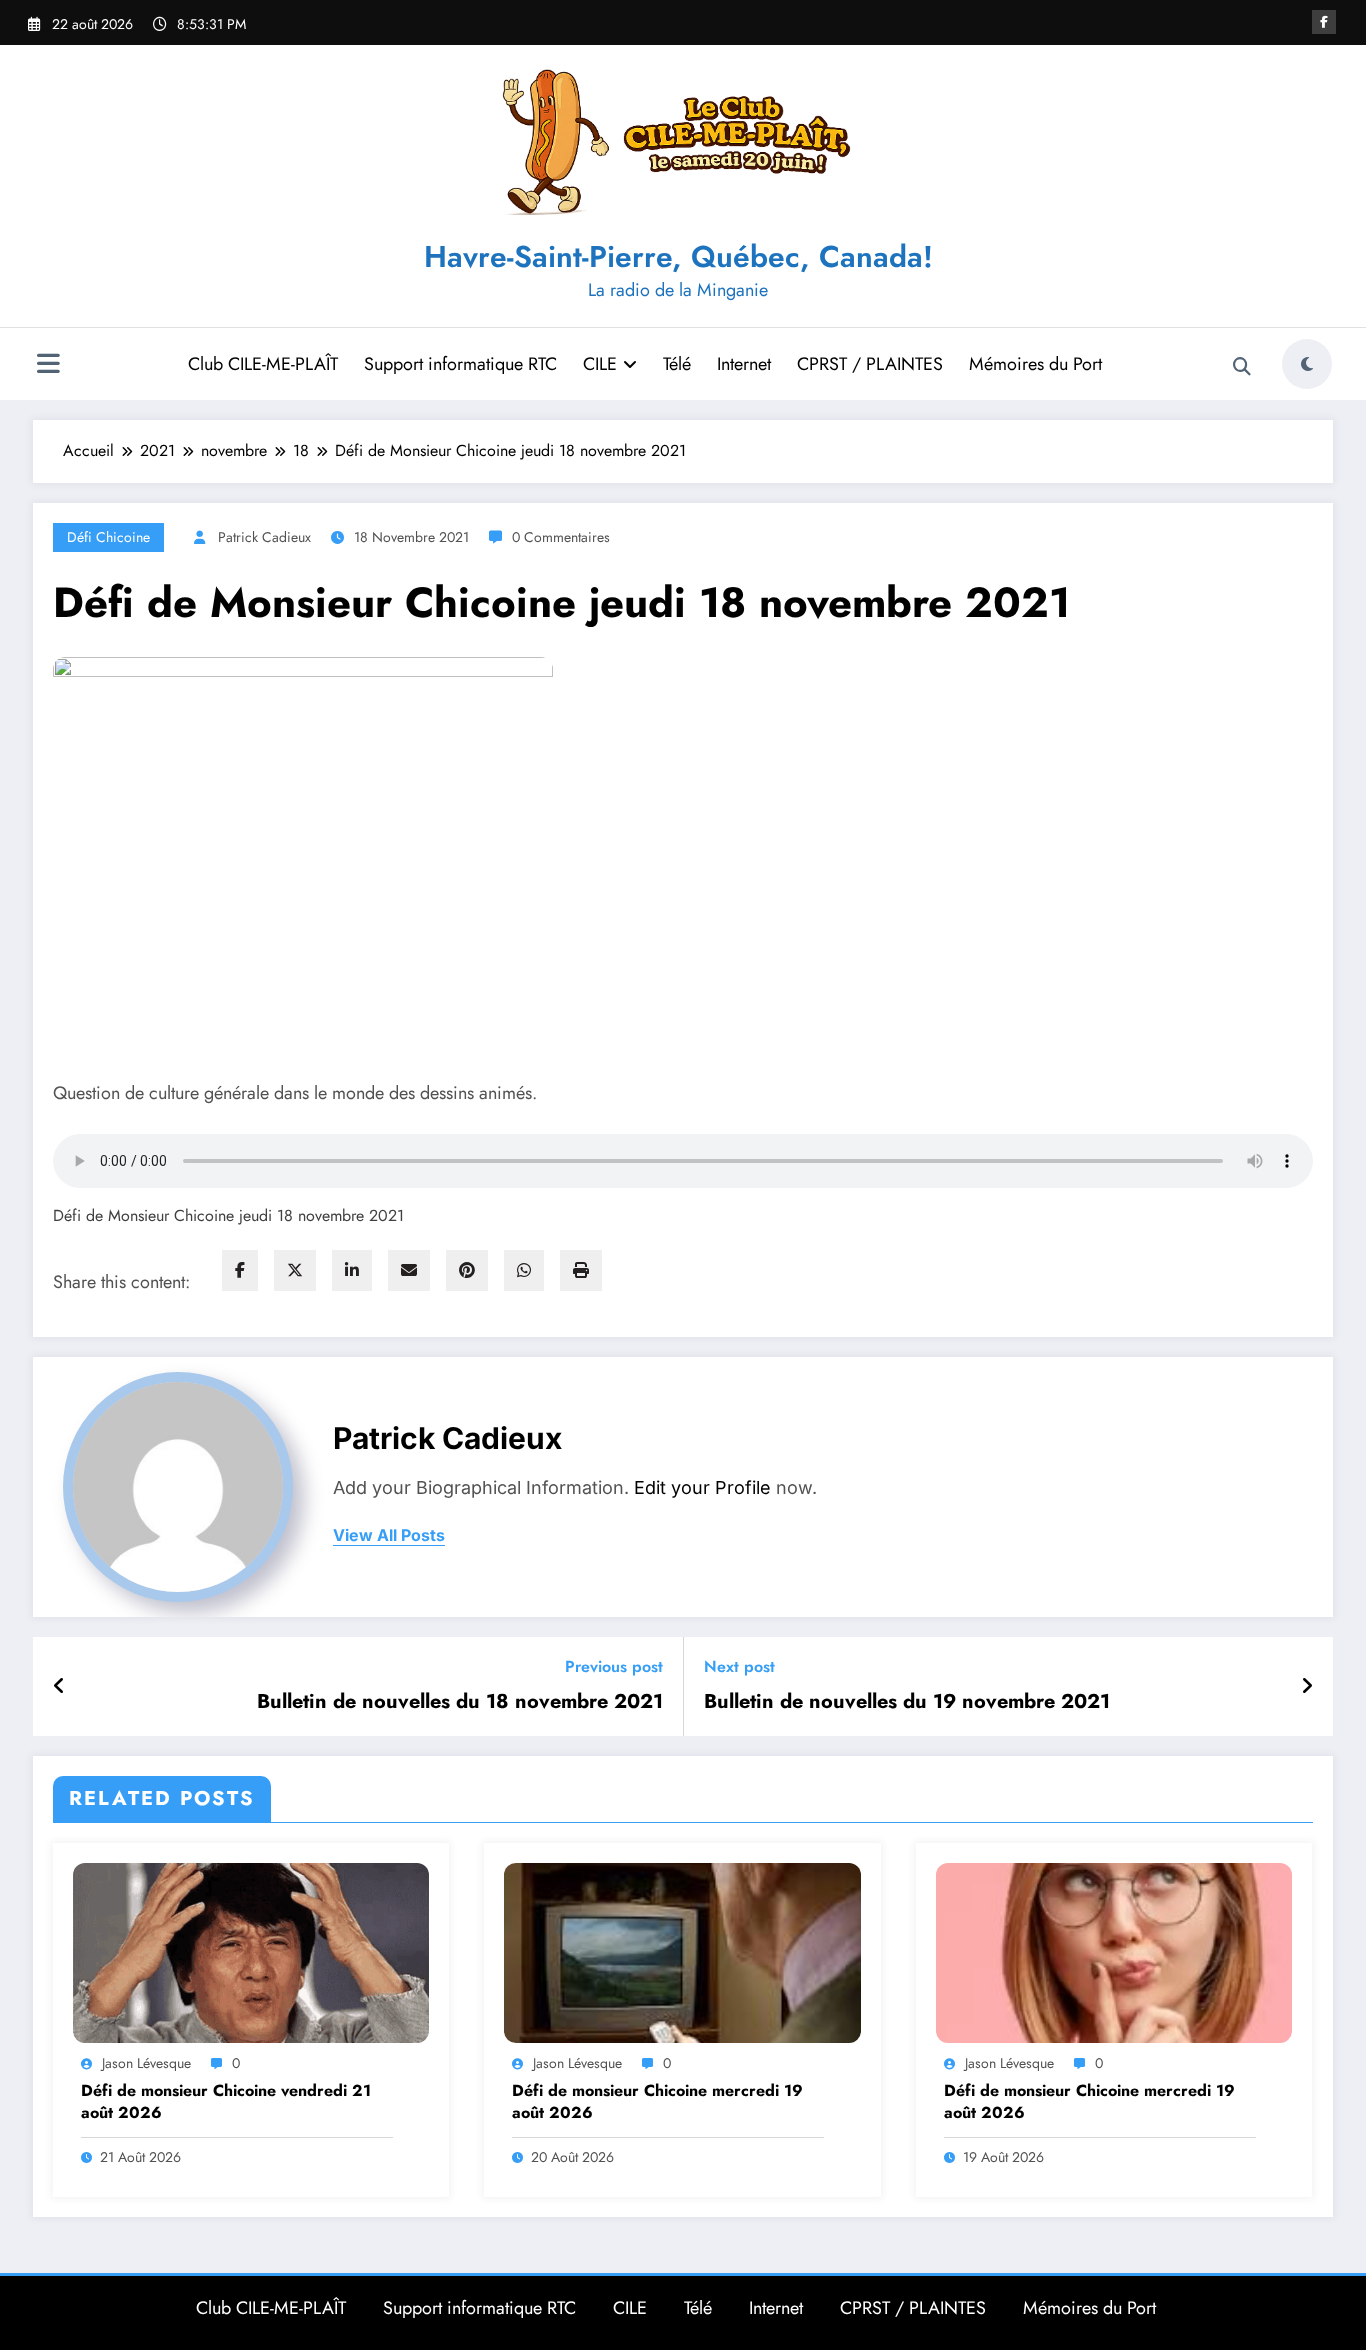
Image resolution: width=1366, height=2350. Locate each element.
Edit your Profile (702, 1487)
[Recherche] (1242, 367)
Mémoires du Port (1035, 364)
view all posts (389, 1535)
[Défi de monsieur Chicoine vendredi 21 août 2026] (251, 1951)
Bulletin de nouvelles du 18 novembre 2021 (460, 1702)
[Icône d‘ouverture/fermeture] (48, 366)
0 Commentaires (561, 537)
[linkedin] (352, 1270)
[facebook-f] (1324, 22)
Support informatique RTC (460, 364)
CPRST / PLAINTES (870, 364)
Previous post (614, 1666)
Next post (739, 1666)
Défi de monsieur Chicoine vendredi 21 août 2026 (226, 2102)
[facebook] (240, 1270)
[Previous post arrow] (59, 1687)
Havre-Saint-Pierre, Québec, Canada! (678, 256)
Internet (744, 364)
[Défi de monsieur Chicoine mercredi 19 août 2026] (682, 1951)
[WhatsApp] (524, 1270)
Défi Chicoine (108, 537)
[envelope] (409, 1270)
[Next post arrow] (1307, 1687)
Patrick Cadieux (264, 537)
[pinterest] (467, 1270)
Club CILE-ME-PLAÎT (263, 364)
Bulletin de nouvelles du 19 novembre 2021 (907, 1702)
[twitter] (295, 1270)
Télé (677, 364)
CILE (600, 364)
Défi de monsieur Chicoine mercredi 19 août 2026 (657, 2102)
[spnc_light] (1307, 364)
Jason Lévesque (146, 2063)
